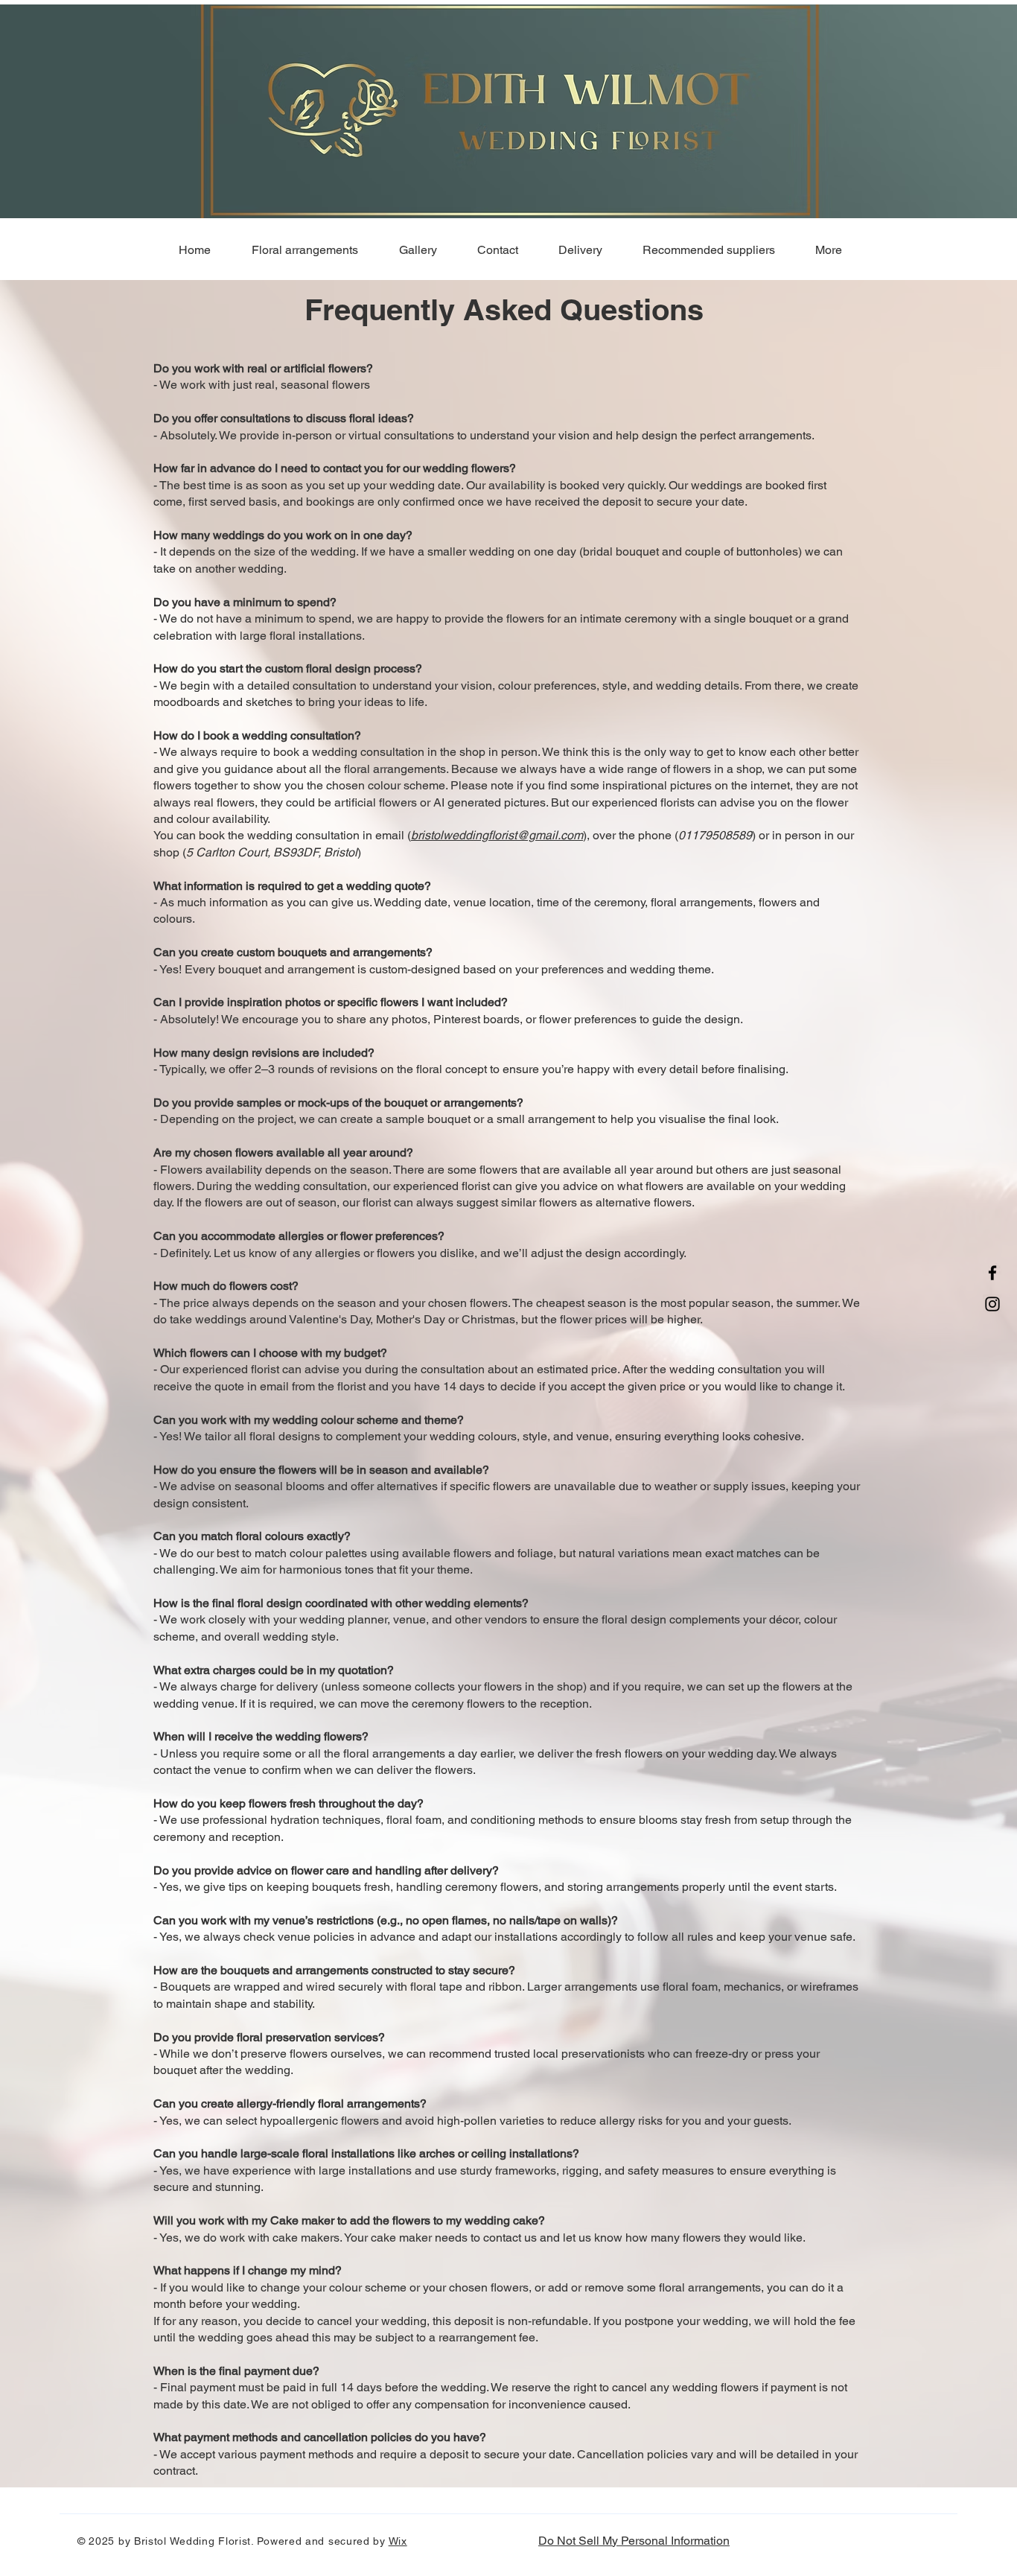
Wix (398, 2541)
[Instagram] (992, 1304)
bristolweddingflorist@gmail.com (497, 835)
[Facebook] (992, 1273)
